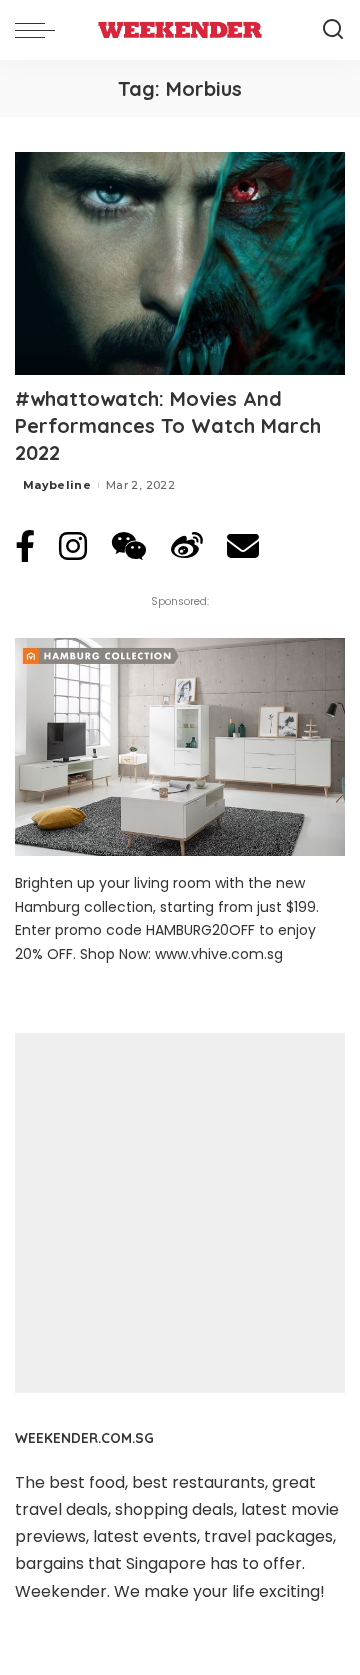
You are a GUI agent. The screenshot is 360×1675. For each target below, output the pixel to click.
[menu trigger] (40, 30)
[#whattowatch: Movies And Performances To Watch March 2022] (180, 263)
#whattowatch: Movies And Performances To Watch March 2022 (168, 425)
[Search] (333, 30)
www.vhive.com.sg (219, 954)
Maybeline (57, 485)
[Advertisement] (180, 1213)
